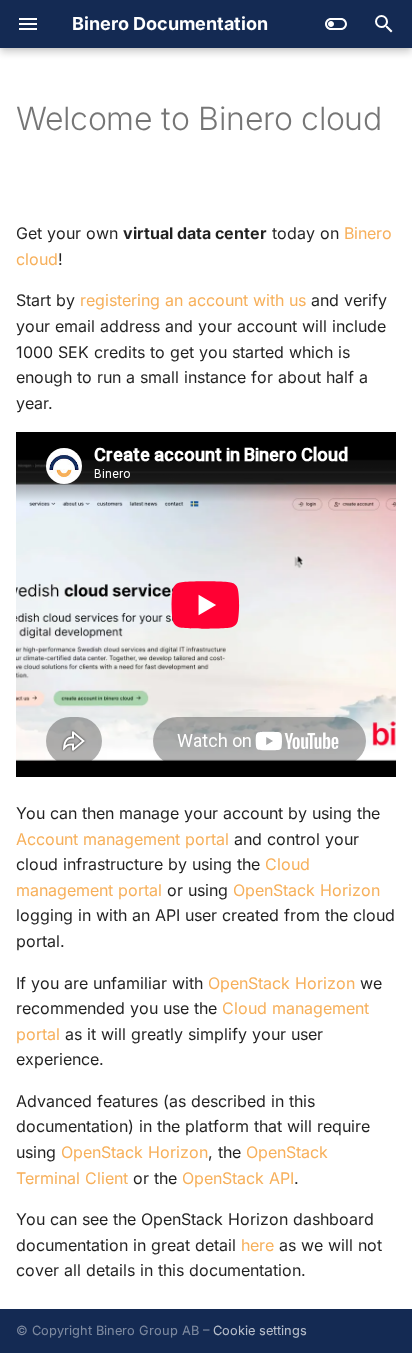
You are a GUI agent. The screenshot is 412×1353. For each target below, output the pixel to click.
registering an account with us (193, 300)
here (257, 1245)
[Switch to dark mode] (336, 24)
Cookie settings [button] (260, 1330)
